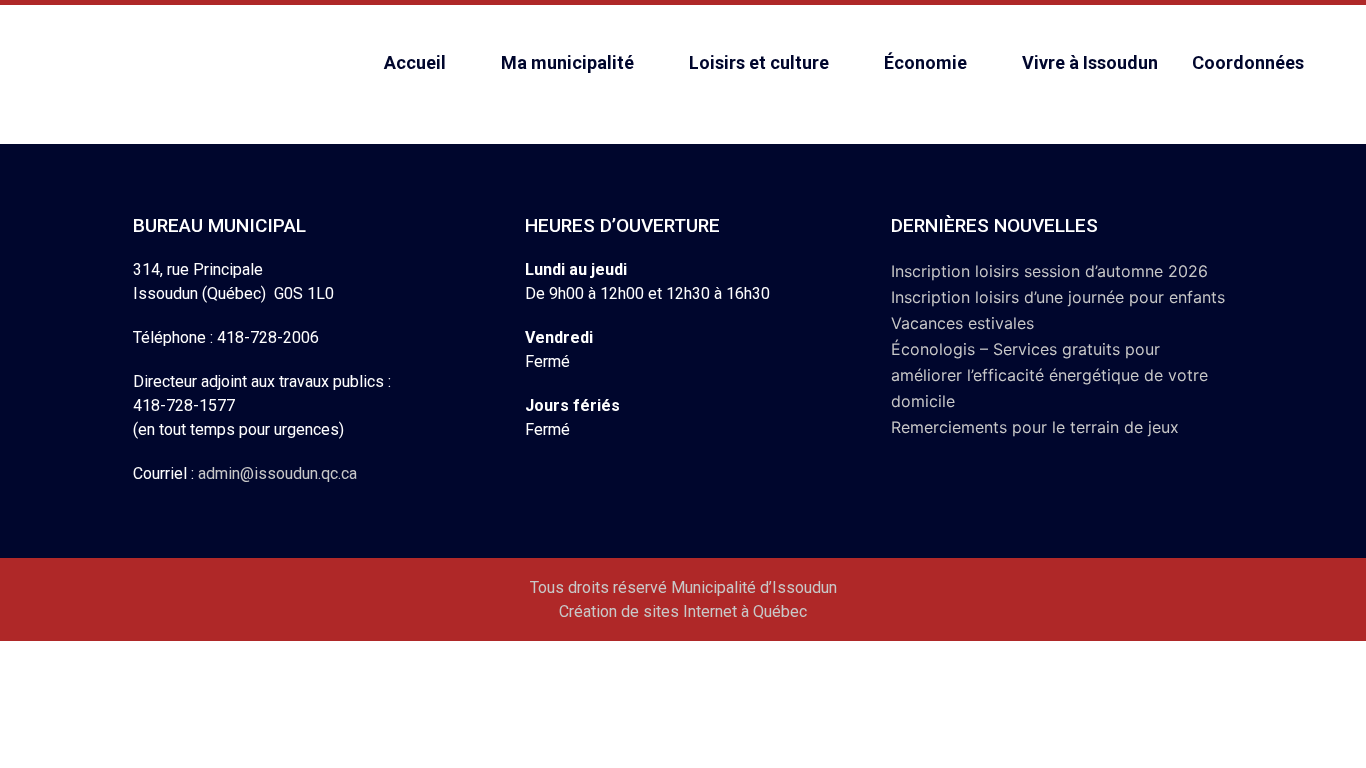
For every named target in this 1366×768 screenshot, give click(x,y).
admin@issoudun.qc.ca (277, 473)
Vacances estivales (962, 323)
